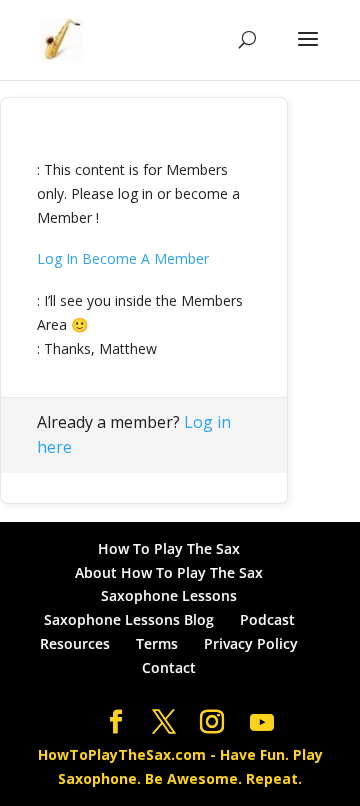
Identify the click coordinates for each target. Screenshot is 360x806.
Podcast (267, 619)
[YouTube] (262, 723)
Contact (169, 667)
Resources (75, 643)
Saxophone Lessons (169, 595)
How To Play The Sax (169, 548)
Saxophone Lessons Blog (129, 619)
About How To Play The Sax (169, 572)
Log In (57, 258)
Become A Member (145, 258)
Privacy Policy (251, 643)
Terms (157, 643)
